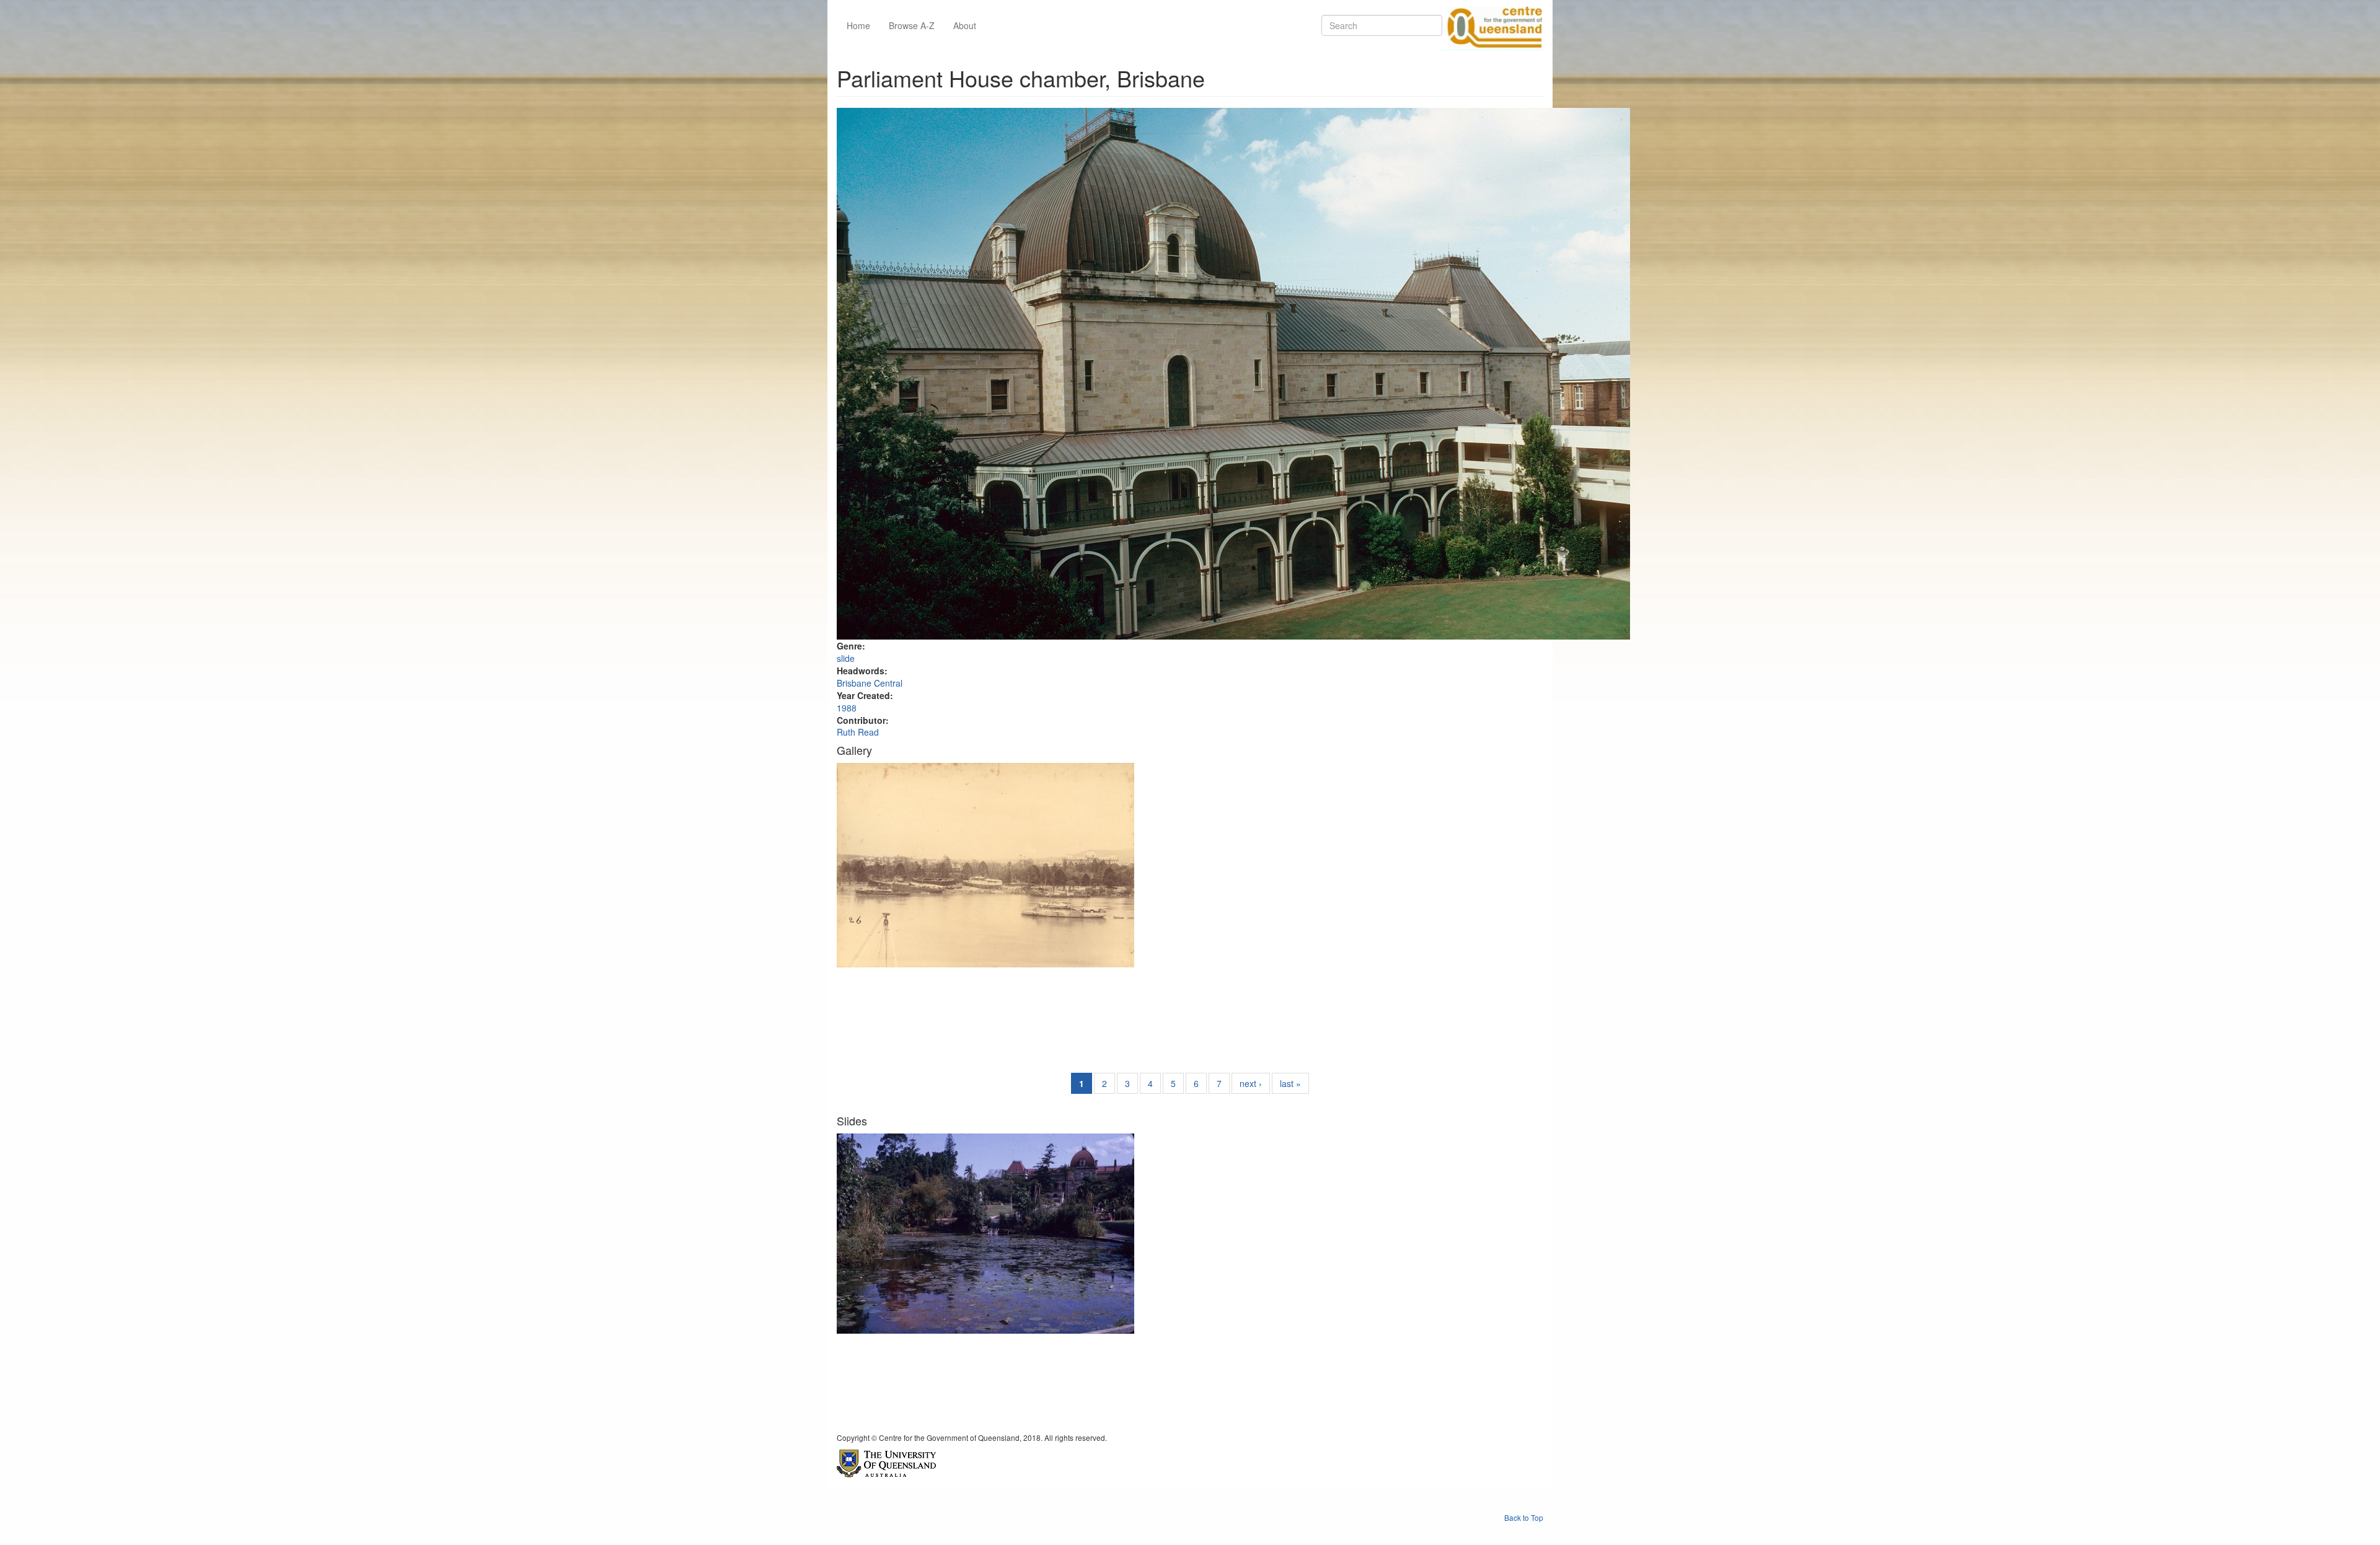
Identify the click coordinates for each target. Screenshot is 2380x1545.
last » (1290, 1083)
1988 (847, 708)
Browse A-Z (912, 25)
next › (1251, 1083)
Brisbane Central (870, 683)
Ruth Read (858, 732)
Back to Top (1524, 1517)
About (965, 25)
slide (846, 658)
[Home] (1492, 25)
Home (858, 25)
